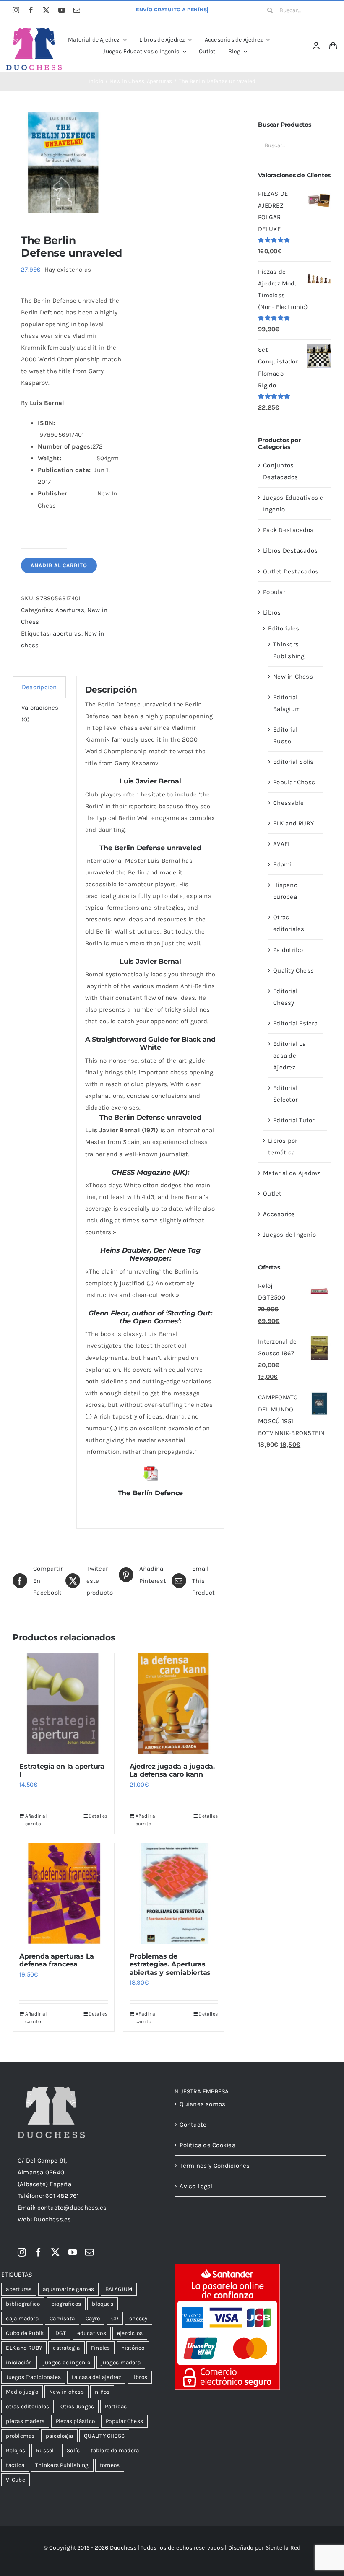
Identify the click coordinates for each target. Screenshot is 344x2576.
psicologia (59, 2436)
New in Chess (293, 677)
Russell (46, 2450)
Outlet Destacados (291, 571)
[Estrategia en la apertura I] (64, 1704)
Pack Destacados (288, 530)
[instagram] (16, 10)
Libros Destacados (290, 550)
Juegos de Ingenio (289, 1235)
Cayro (93, 2318)
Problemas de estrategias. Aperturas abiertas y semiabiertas (170, 1964)
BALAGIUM (119, 2289)
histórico (133, 2348)
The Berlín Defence (151, 1493)
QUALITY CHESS (104, 2436)
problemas (20, 2436)
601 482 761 (62, 2196)
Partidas (116, 2406)
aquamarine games (69, 2289)
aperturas (67, 633)
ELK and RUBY (293, 823)
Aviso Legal (196, 2186)
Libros (272, 612)
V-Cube (15, 2480)
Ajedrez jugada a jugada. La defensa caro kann (172, 1770)
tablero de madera (115, 2450)
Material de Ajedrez (292, 1173)
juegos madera (121, 2362)
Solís (73, 2450)
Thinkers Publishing (62, 2465)
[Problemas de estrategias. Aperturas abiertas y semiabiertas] (174, 1894)
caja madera (22, 2318)
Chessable (288, 803)
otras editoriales (27, 2406)
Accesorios (279, 1214)
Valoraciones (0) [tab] (40, 713)
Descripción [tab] (39, 687)
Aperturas (70, 610)
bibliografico (23, 2304)
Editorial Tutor (294, 1120)
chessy (138, 2318)
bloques (103, 2304)
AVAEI (281, 844)
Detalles (98, 1816)
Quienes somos (202, 2104)
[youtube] (62, 10)
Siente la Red (283, 2548)
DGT (61, 2333)
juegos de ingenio (67, 2362)
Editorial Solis (293, 762)
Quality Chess (293, 970)
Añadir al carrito (59, 565)
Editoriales (284, 628)
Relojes (16, 2450)
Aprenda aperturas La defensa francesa (57, 1960)
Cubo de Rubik (25, 2333)
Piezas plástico (75, 2421)
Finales (101, 2348)
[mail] (77, 10)
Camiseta (62, 2318)
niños (102, 2392)
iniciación (19, 2362)
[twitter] (46, 10)
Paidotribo (288, 950)
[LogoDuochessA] (34, 31)
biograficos (66, 2304)
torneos (110, 2465)
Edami (282, 864)
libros (140, 2377)
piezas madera (25, 2421)
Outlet (272, 1193)
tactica (15, 2465)
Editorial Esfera (295, 1023)
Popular (274, 592)
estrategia (66, 2348)
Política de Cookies (207, 2145)
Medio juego (22, 2392)
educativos (92, 2333)
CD (115, 2318)
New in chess (66, 2392)
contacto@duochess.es (72, 2208)
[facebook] (31, 10)
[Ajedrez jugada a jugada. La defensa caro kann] (174, 1704)
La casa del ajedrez (96, 2377)
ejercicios (130, 2333)
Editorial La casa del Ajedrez (289, 1056)
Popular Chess (294, 782)
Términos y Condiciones (215, 2166)
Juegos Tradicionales (33, 2377)
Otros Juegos (77, 2406)
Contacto (193, 2125)
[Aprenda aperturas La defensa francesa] (64, 1894)
